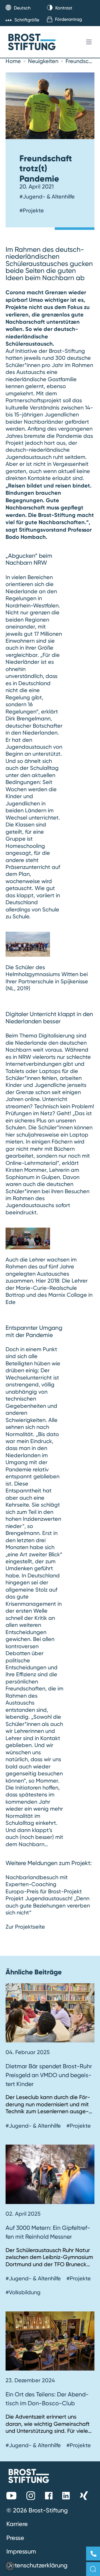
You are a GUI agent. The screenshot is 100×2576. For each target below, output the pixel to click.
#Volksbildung (23, 2292)
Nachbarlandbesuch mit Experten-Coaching (37, 1881)
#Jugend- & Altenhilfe (47, 197)
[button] (10, 2566)
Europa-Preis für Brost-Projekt (44, 1891)
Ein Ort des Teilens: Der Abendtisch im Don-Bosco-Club (47, 2399)
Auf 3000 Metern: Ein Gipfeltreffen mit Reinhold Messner (48, 2232)
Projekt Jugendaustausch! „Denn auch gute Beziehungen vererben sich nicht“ (48, 1905)
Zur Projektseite (25, 1927)
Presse (15, 2538)
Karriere (17, 2524)
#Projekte (32, 210)
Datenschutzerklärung (37, 2565)
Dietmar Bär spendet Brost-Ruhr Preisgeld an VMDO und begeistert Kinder (49, 2075)
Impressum (21, 2551)
